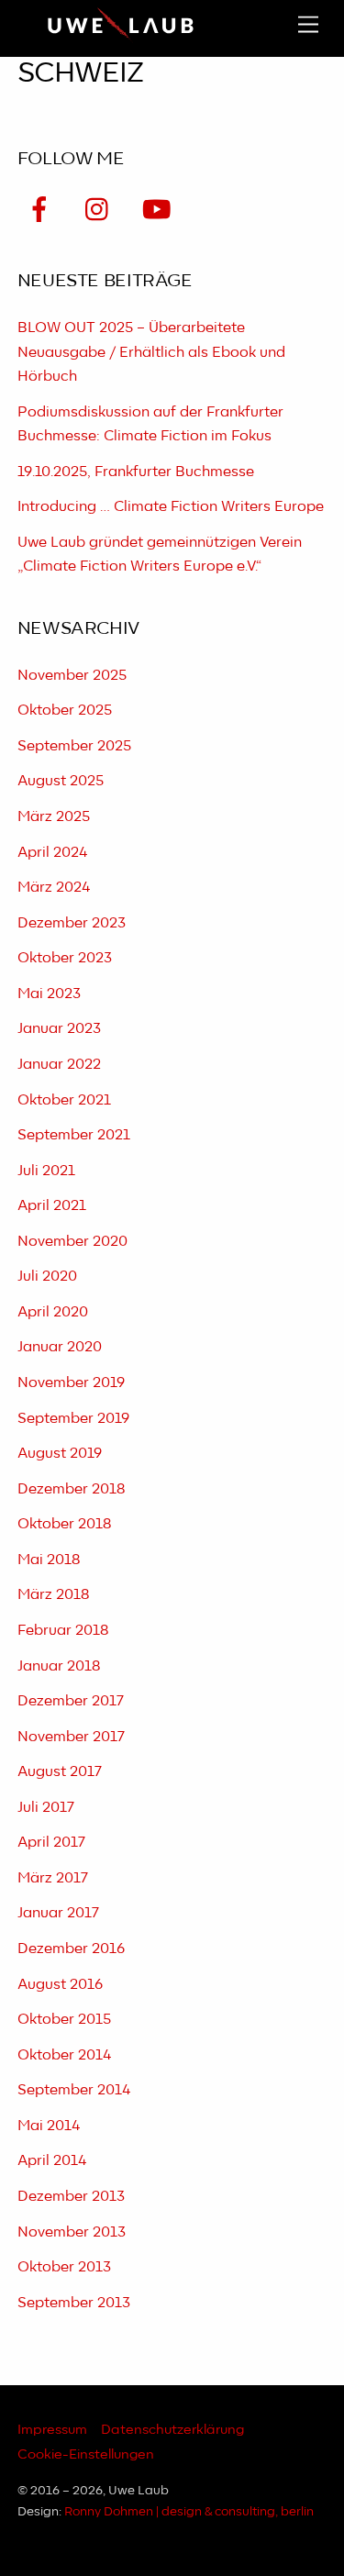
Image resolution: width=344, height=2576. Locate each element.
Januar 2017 (58, 1913)
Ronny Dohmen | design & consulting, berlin (189, 2512)
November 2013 (72, 2232)
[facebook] (43, 211)
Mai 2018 (49, 1560)
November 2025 (72, 676)
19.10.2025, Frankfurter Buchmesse (136, 472)
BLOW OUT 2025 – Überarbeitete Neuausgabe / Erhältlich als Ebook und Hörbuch (151, 352)
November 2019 (71, 1383)
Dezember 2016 (71, 1949)
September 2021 (74, 1135)
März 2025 (54, 817)
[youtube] (160, 211)
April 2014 (52, 2161)
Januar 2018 (59, 1666)
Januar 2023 (59, 1029)
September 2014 (74, 2090)
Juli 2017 (46, 1808)
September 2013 (74, 2303)
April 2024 (52, 853)
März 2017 (53, 1878)
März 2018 (53, 1595)
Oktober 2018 (64, 1524)
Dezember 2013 (71, 2197)
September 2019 (73, 1419)
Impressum (52, 2430)
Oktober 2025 (65, 711)
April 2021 (52, 1206)
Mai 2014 (49, 2126)
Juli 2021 (46, 1171)
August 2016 (60, 1985)
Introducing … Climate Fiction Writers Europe (171, 507)
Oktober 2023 (65, 958)
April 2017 (51, 1843)
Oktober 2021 (64, 1100)
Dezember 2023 (72, 923)
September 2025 (74, 746)
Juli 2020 (47, 1277)
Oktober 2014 (64, 2055)
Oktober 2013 (64, 2267)
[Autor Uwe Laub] (121, 38)
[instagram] (101, 211)
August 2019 (60, 1454)
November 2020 (72, 1242)
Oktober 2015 (64, 2020)
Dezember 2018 (71, 1489)
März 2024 (54, 888)
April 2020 (53, 1312)
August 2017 (60, 1772)
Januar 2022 (59, 1065)
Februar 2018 (63, 1631)
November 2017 (71, 1737)
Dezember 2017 (71, 1701)
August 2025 (61, 781)
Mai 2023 (49, 994)
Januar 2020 (60, 1347)
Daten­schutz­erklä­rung (172, 2430)
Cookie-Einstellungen (86, 2454)
